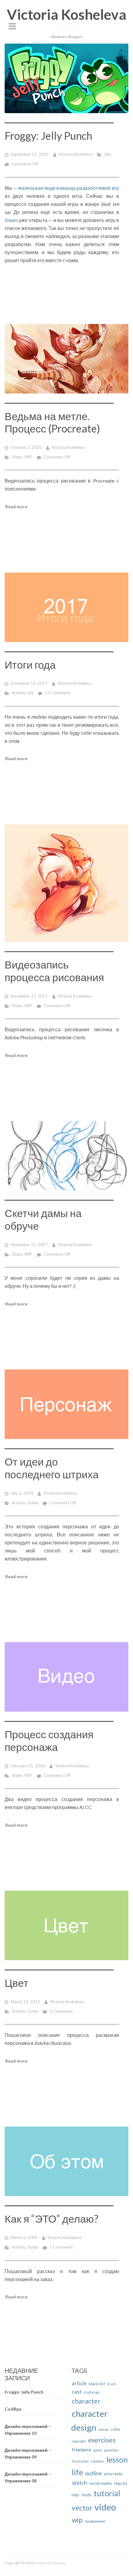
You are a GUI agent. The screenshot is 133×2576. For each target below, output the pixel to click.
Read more (16, 507)
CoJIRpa (13, 2409)
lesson (117, 2460)
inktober (98, 2461)
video (105, 2507)
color (116, 2429)
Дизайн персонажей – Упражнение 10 (28, 2430)
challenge (92, 2392)
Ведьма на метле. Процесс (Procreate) (52, 422)
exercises (102, 2440)
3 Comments (61, 2011)
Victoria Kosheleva (66, 14)
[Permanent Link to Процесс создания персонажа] (66, 1677)
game (98, 2450)
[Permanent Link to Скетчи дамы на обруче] (66, 1156)
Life (107, 154)
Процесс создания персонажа (49, 1740)
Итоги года (30, 664)
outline (94, 2473)
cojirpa (103, 2429)
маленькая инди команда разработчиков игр (69, 188)
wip (77, 2520)
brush (112, 2384)
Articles (19, 693)
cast (77, 2392)
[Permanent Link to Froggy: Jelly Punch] (66, 78)
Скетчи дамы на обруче (43, 1219)
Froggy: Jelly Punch (48, 136)
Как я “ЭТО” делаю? (51, 2218)
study (86, 2495)
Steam (11, 220)
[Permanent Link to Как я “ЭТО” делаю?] (66, 2161)
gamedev (111, 2450)
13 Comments (58, 693)
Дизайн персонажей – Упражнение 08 (28, 2477)
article (79, 2383)
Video (17, 457)
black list (97, 2384)
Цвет (17, 1983)
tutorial (107, 2493)
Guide (33, 1503)
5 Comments (61, 2247)
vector (82, 2508)
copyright (79, 2441)
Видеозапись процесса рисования (54, 971)
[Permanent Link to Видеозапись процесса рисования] (66, 883)
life (77, 2472)
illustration (80, 2461)
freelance (82, 2450)
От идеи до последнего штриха (52, 1468)
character (86, 2401)
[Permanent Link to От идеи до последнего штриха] (66, 1404)
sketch (79, 2483)
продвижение (95, 2521)
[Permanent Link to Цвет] (66, 1925)
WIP (28, 457)
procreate (113, 2474)
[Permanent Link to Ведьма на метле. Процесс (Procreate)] (66, 359)
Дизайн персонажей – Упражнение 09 (28, 2454)
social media (100, 2483)
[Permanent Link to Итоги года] (66, 607)
